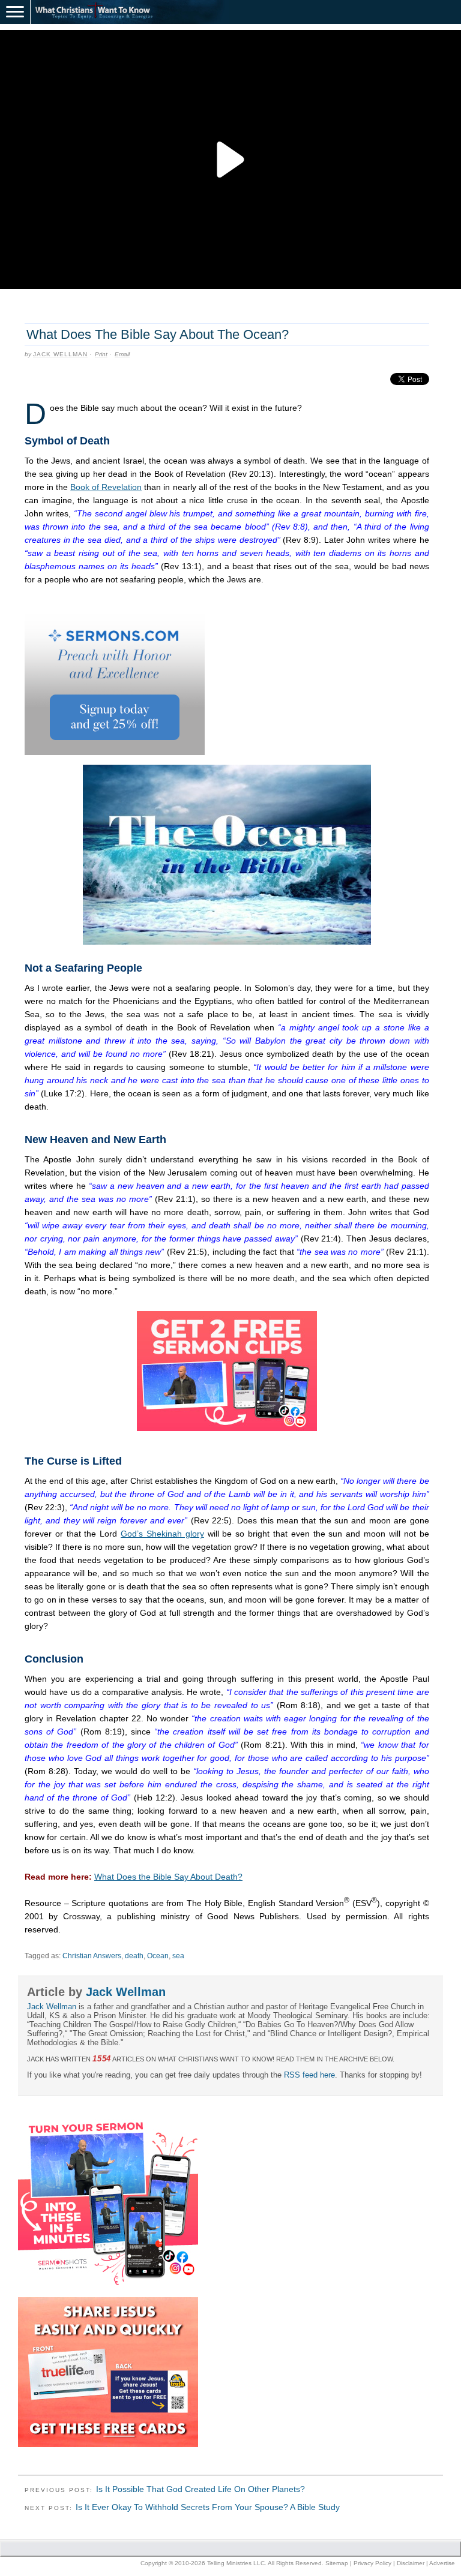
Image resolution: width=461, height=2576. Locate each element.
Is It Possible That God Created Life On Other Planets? (200, 2489)
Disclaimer (411, 2563)
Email (122, 354)
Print (101, 354)
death (134, 1956)
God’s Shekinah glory (162, 1534)
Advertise (442, 2563)
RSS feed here (309, 2075)
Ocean (158, 1956)
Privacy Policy (372, 2563)
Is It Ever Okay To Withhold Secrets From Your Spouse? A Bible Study (208, 2507)
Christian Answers (92, 1956)
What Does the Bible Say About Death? (168, 1877)
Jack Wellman (60, 354)
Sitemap (337, 2563)
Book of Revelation (106, 487)
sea (178, 1956)
